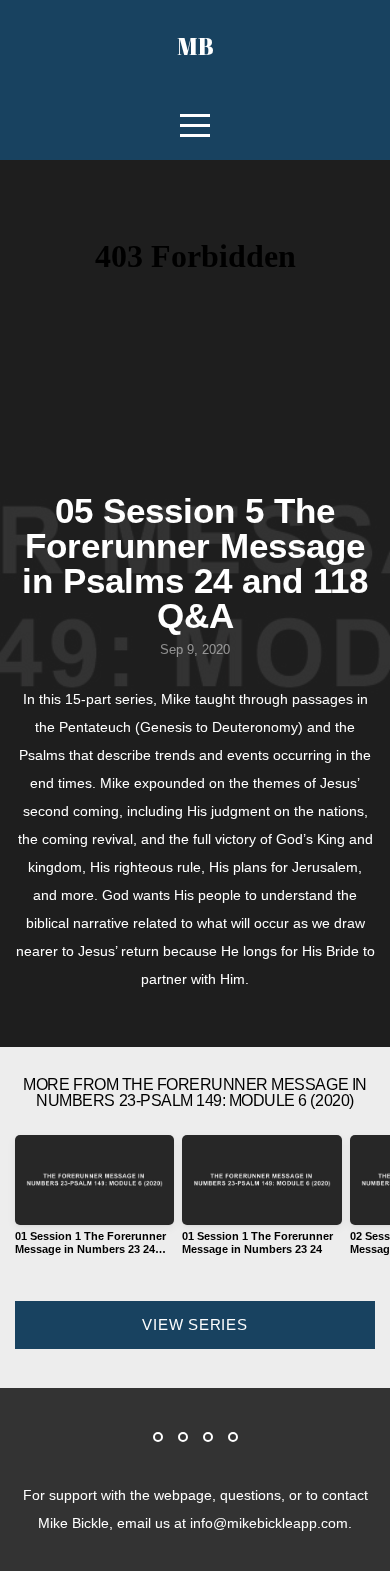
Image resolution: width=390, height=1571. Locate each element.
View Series (194, 1324)
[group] (94, 1203)
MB (195, 46)
